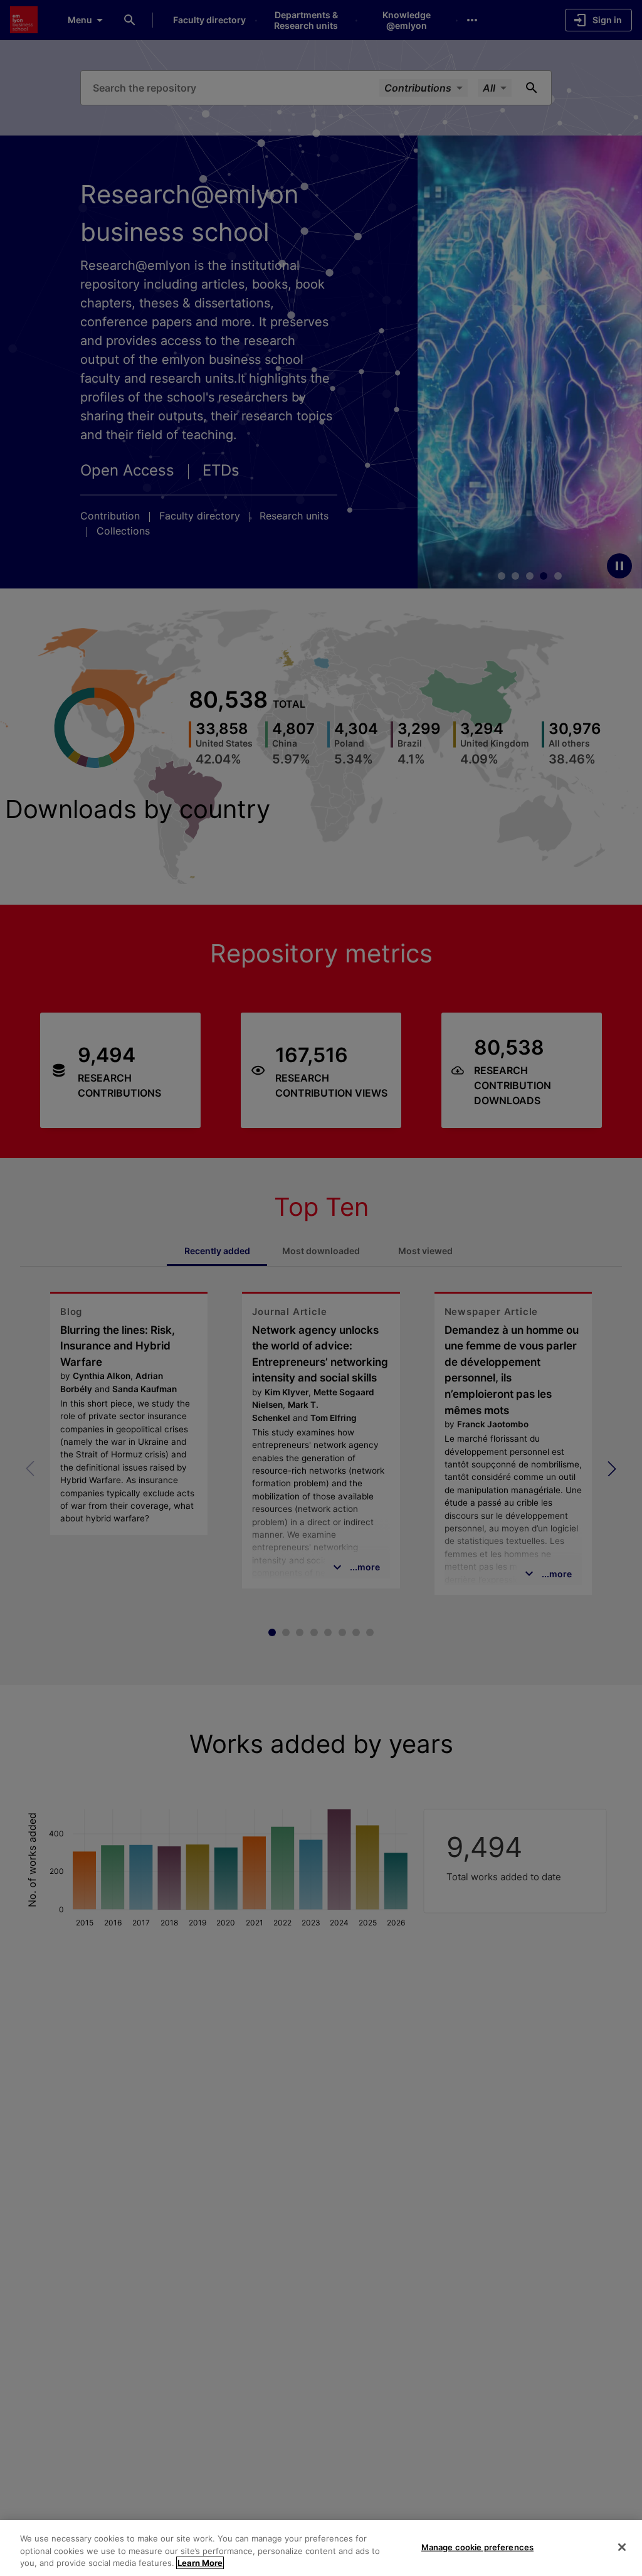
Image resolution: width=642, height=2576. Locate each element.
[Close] (622, 2547)
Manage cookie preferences (477, 2547)
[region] (321, 2548)
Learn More (200, 2563)
